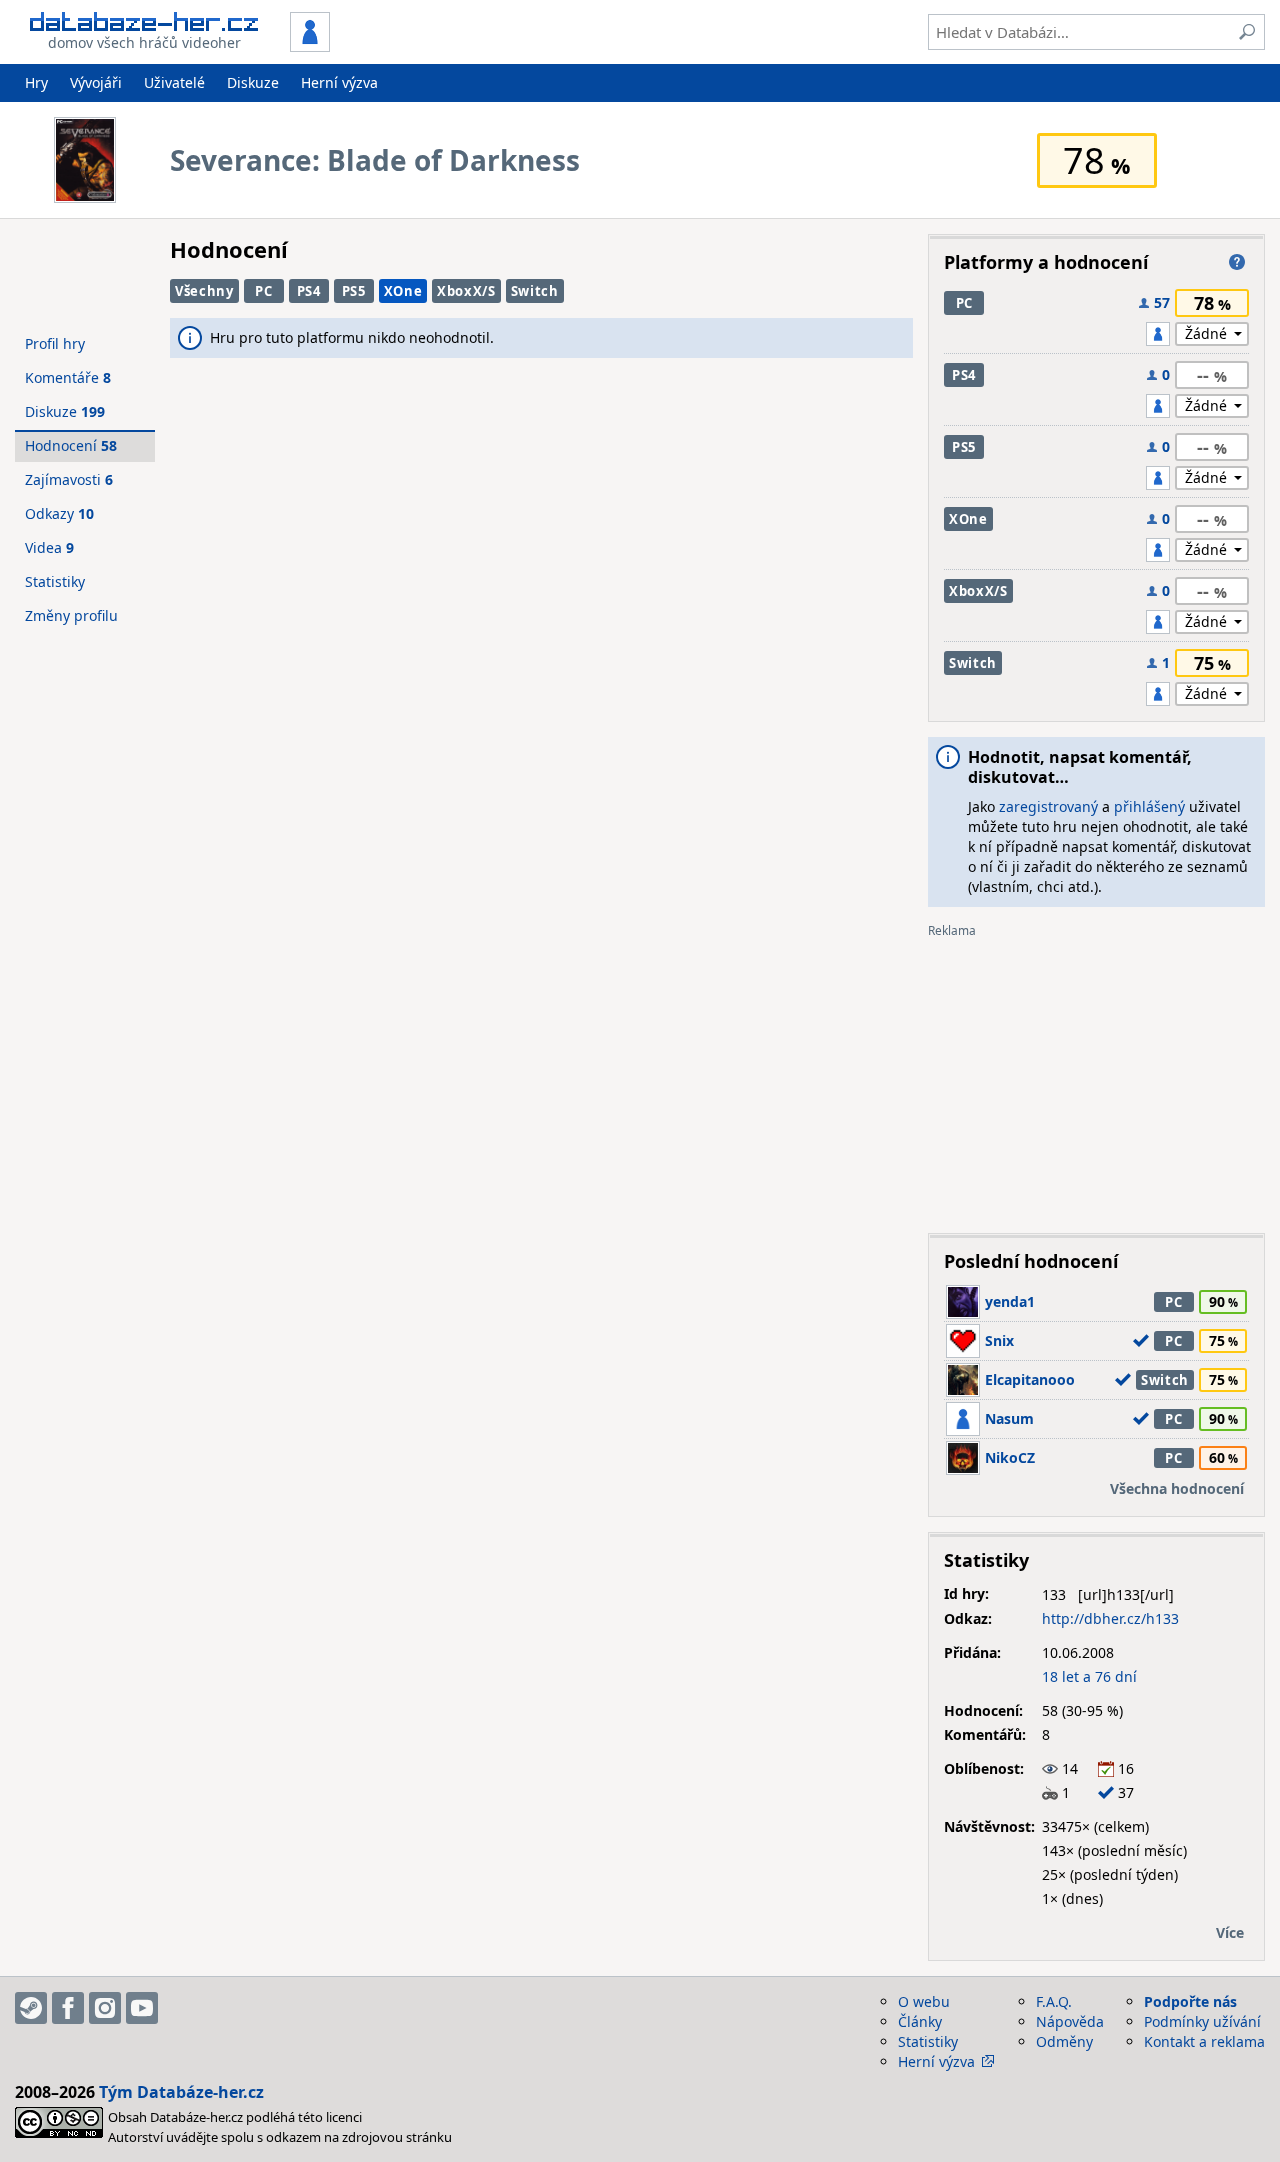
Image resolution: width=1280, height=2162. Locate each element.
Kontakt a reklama (1204, 2041)
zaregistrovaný (1048, 806)
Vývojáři (96, 82)
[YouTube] (142, 2008)
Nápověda (1070, 2021)
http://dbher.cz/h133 (1110, 1618)
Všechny (204, 291)
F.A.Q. (1054, 2001)
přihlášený (1149, 806)
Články (920, 2021)
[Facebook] (68, 2008)
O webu (924, 2001)
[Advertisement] (1096, 1078)
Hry (36, 82)
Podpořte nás (1190, 2001)
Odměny (1064, 2041)
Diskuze (253, 82)
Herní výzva (339, 82)
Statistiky (55, 581)
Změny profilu (71, 615)
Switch (535, 291)
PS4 (309, 291)
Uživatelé (174, 82)
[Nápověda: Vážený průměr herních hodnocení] (1237, 262)
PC (263, 291)
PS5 (354, 291)
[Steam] (31, 2008)
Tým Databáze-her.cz (181, 2092)
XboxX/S (466, 291)
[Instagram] (105, 2008)
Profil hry (55, 343)
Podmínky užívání (1202, 2021)
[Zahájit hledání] (1247, 32)
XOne (403, 291)
